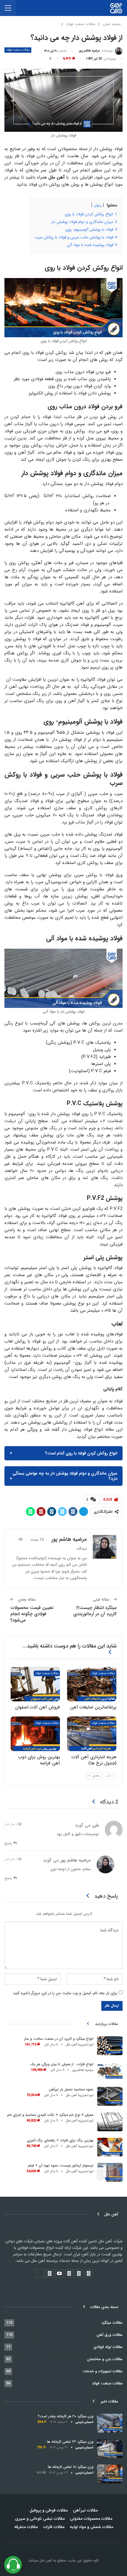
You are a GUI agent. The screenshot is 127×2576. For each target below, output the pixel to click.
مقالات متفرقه (26, 2527)
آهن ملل (45, 2560)
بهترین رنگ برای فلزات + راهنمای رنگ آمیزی (60, 2140)
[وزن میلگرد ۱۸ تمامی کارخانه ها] (110, 2474)
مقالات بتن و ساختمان (105, 2359)
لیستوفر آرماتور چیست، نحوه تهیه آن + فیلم (61, 2165)
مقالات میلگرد (112, 2323)
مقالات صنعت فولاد (18, 50)
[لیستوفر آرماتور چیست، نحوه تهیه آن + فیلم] (110, 2172)
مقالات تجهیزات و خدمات (103, 2371)
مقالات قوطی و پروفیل (49, 2510)
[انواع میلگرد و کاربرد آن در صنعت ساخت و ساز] (110, 2046)
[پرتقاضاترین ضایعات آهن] (92, 1684)
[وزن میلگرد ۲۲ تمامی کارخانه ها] (110, 2449)
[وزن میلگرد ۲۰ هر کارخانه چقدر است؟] (110, 2423)
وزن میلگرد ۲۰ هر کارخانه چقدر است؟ (66, 2416)
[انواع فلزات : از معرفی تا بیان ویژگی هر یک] (110, 2071)
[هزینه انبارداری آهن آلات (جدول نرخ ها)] (92, 1734)
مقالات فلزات (54, 2527)
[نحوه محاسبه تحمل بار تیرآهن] (110, 2096)
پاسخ (9, 1843)
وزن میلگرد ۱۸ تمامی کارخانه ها (71, 2467)
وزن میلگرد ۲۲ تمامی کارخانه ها (70, 2442)
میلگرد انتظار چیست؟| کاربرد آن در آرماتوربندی (95, 1611)
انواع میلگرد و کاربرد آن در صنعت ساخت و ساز (59, 2039)
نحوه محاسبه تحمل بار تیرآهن (71, 2089)
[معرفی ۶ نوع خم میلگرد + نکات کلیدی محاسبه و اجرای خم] (110, 2122)
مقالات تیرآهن (85, 2510)
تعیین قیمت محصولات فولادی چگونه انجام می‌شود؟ (32, 1614)
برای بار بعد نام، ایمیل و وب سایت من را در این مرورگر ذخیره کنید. (65, 1993)
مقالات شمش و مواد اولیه (91, 2527)
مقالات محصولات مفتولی (91, 2519)
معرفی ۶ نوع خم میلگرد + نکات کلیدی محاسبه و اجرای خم (50, 2115)
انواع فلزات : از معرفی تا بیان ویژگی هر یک (62, 2064)
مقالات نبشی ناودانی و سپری (40, 2519)
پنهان (98, 205)
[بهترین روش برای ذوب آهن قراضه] (35, 1734)
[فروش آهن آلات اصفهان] (35, 1684)
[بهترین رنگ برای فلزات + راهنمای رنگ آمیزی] (110, 2147)
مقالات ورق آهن (110, 2335)
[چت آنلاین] (13, 2565)
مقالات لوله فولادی (108, 2347)
